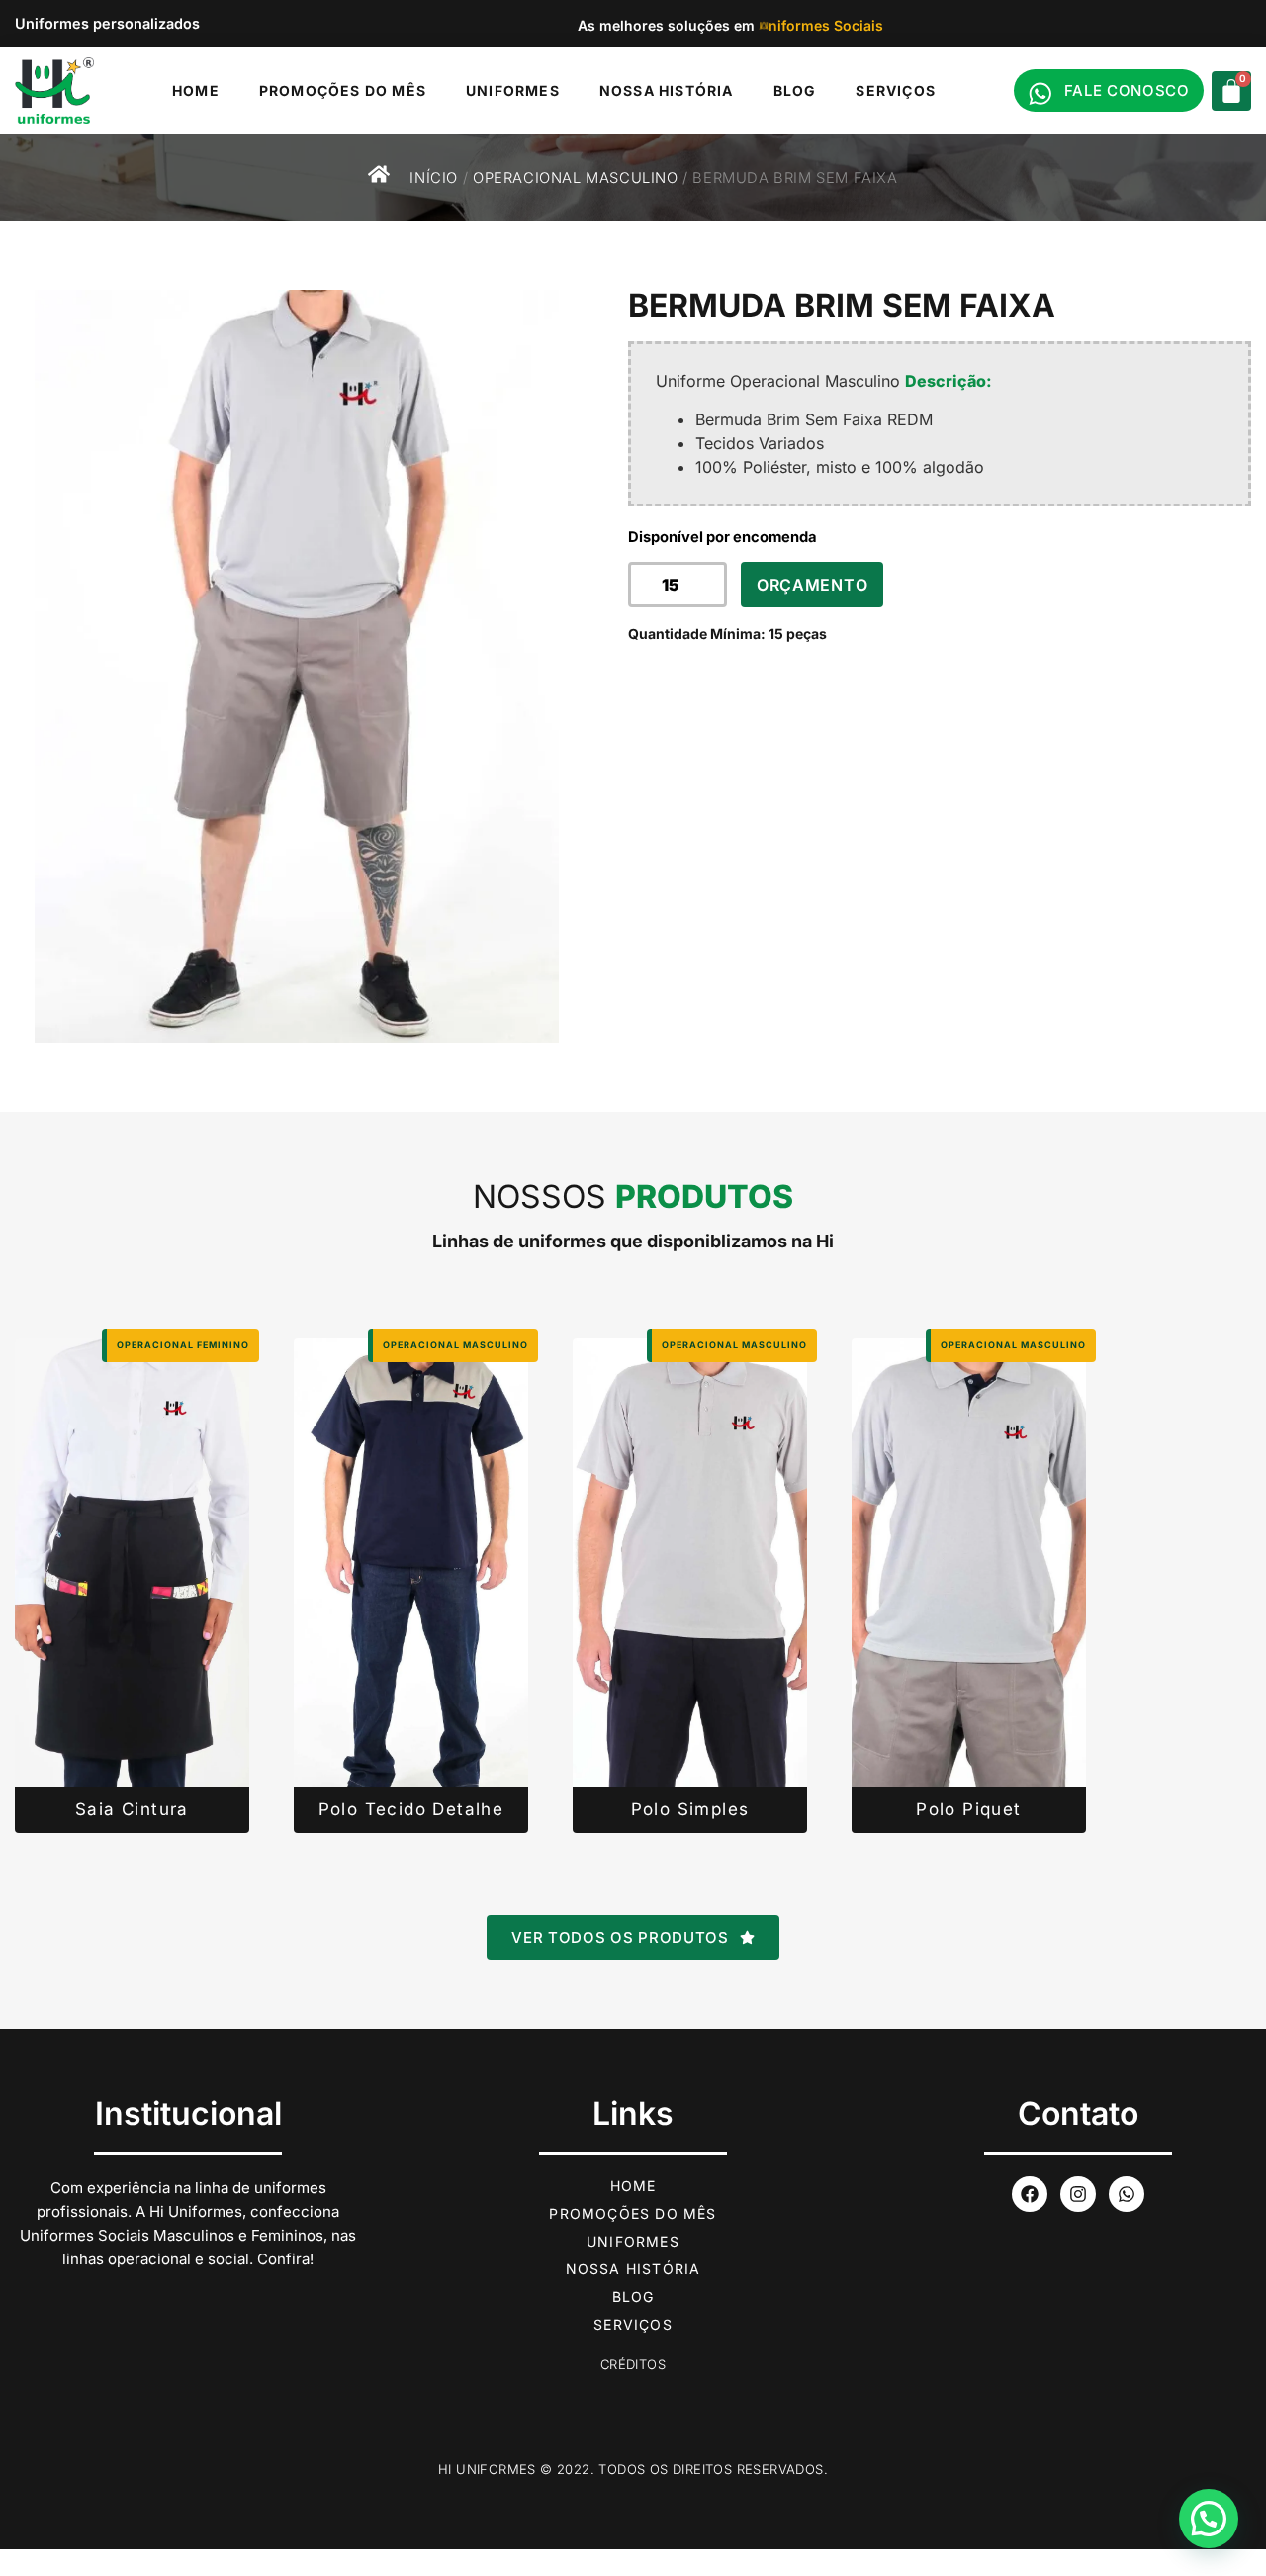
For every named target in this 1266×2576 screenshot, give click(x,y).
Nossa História (667, 91)
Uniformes (513, 91)
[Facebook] (1030, 2194)
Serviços (896, 91)
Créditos (633, 2364)
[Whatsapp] (1127, 2194)
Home (196, 91)
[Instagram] (1078, 2194)
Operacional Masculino (576, 178)
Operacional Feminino (183, 1345)
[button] (1209, 2519)
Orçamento (812, 585)
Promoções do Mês (343, 91)
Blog (795, 91)
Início (434, 178)
